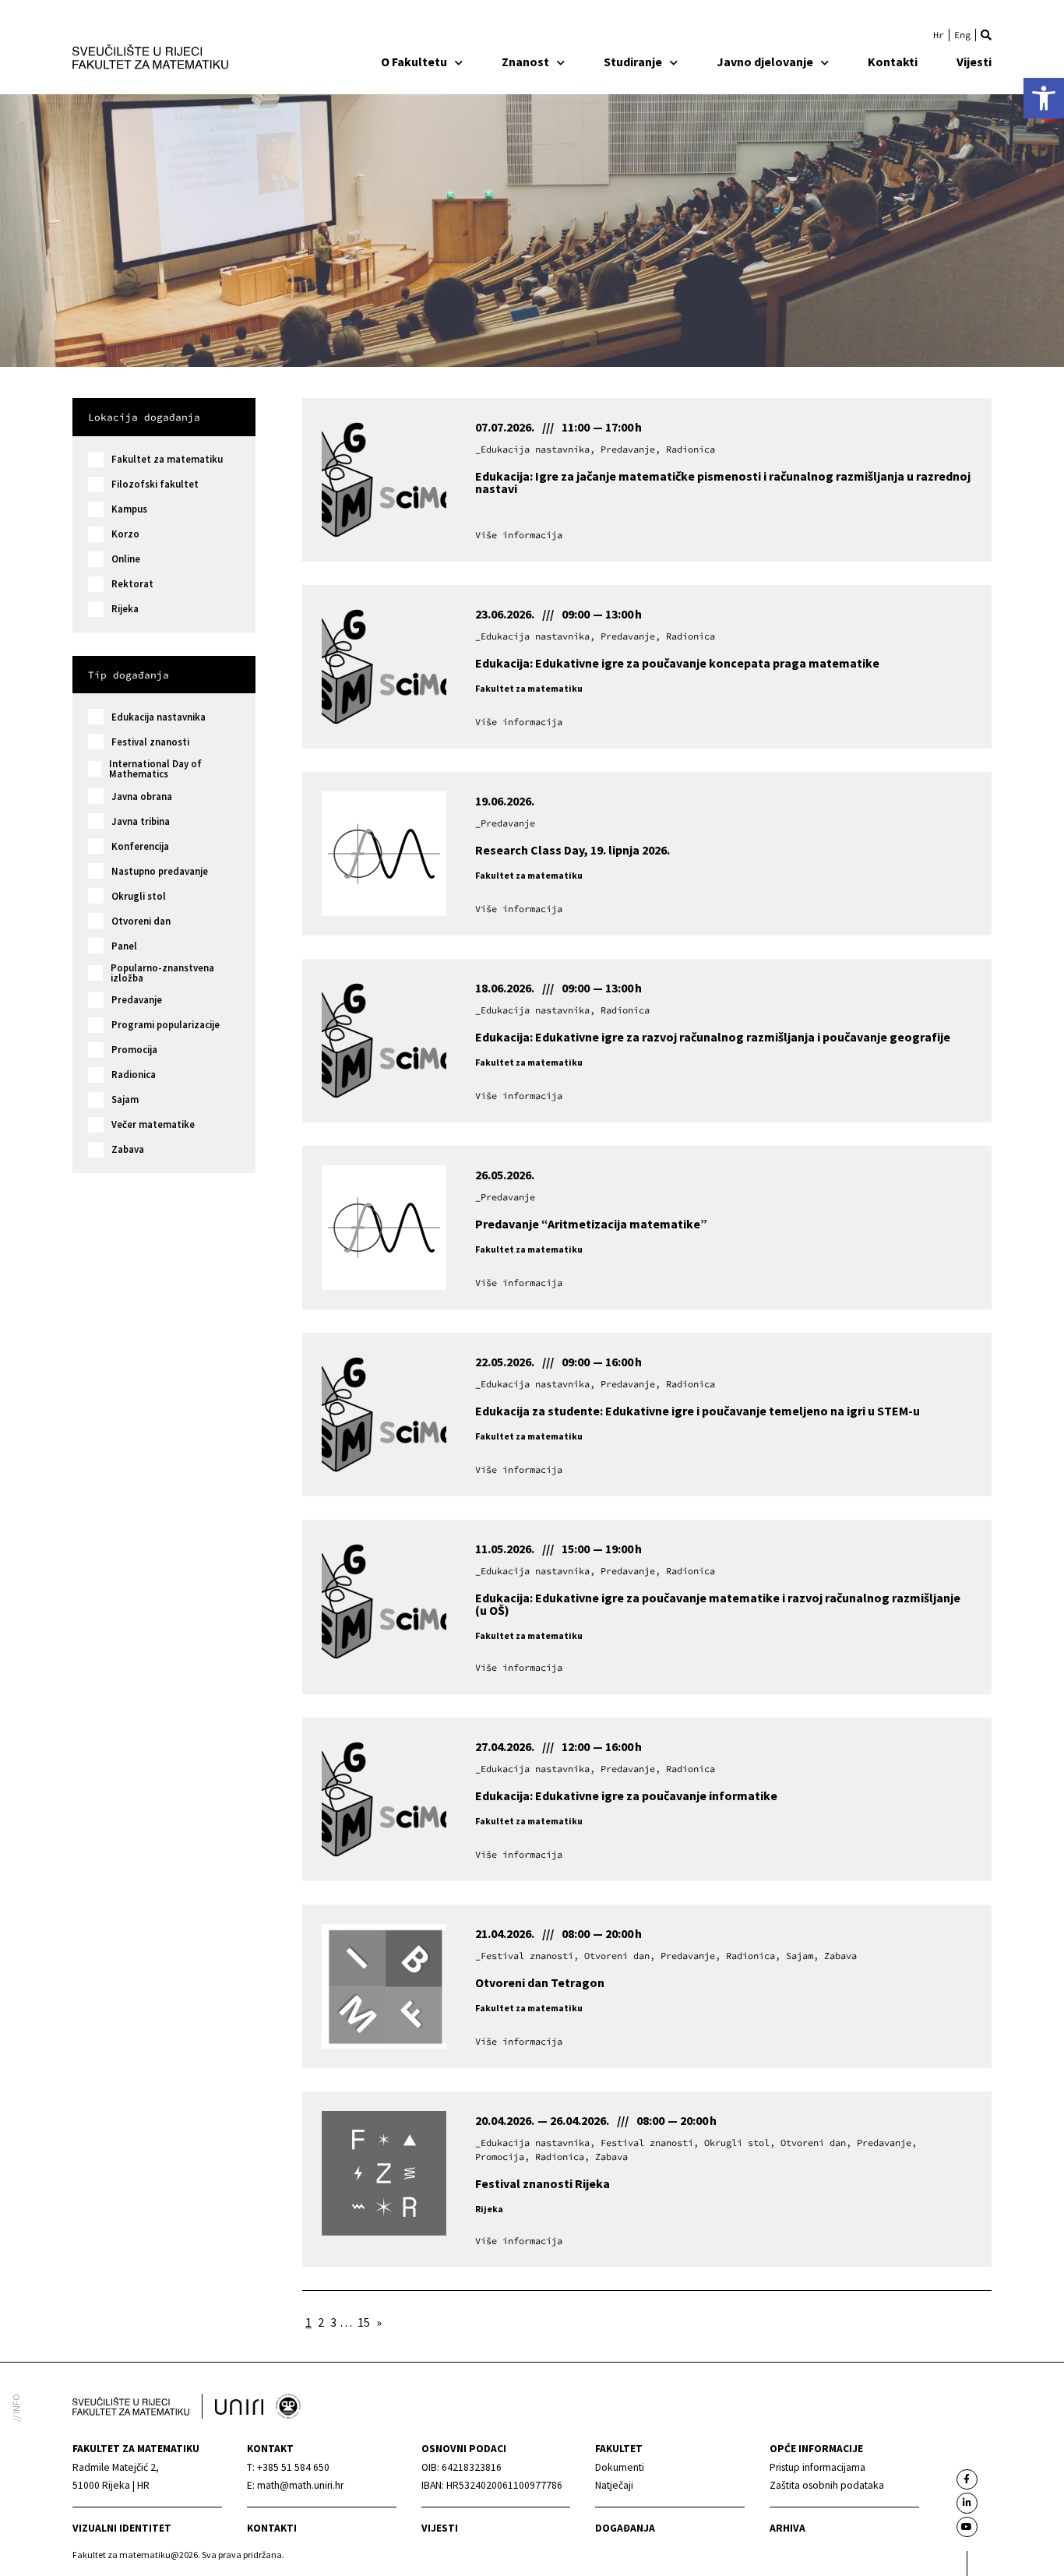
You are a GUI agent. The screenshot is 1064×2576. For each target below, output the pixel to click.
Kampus (129, 509)
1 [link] (308, 2322)
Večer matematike (153, 1124)
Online (126, 559)
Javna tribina (141, 821)
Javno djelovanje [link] (765, 62)
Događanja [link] (625, 2528)
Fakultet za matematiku (167, 459)
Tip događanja (129, 675)
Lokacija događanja (144, 417)
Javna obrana (142, 796)
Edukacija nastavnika (159, 717)
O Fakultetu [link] (414, 62)
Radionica (134, 1075)
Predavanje (137, 1000)
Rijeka (125, 609)
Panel (124, 946)
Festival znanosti (150, 742)
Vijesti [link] (974, 62)
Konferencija (140, 846)
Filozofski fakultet (155, 484)
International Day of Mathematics (155, 769)
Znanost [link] (525, 62)
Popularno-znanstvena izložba (162, 973)
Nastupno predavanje (160, 871)
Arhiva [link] (787, 2528)
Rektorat (132, 584)
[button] (986, 35)
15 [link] (364, 2322)
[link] (1044, 98)
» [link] (379, 2322)
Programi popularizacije (166, 1025)
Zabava (128, 1149)
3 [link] (333, 2322)
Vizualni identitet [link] (122, 2528)
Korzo (125, 534)
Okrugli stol (139, 896)
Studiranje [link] (633, 62)
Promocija (134, 1050)
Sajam (125, 1099)
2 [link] (321, 2322)
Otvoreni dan (141, 921)
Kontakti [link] (893, 62)
